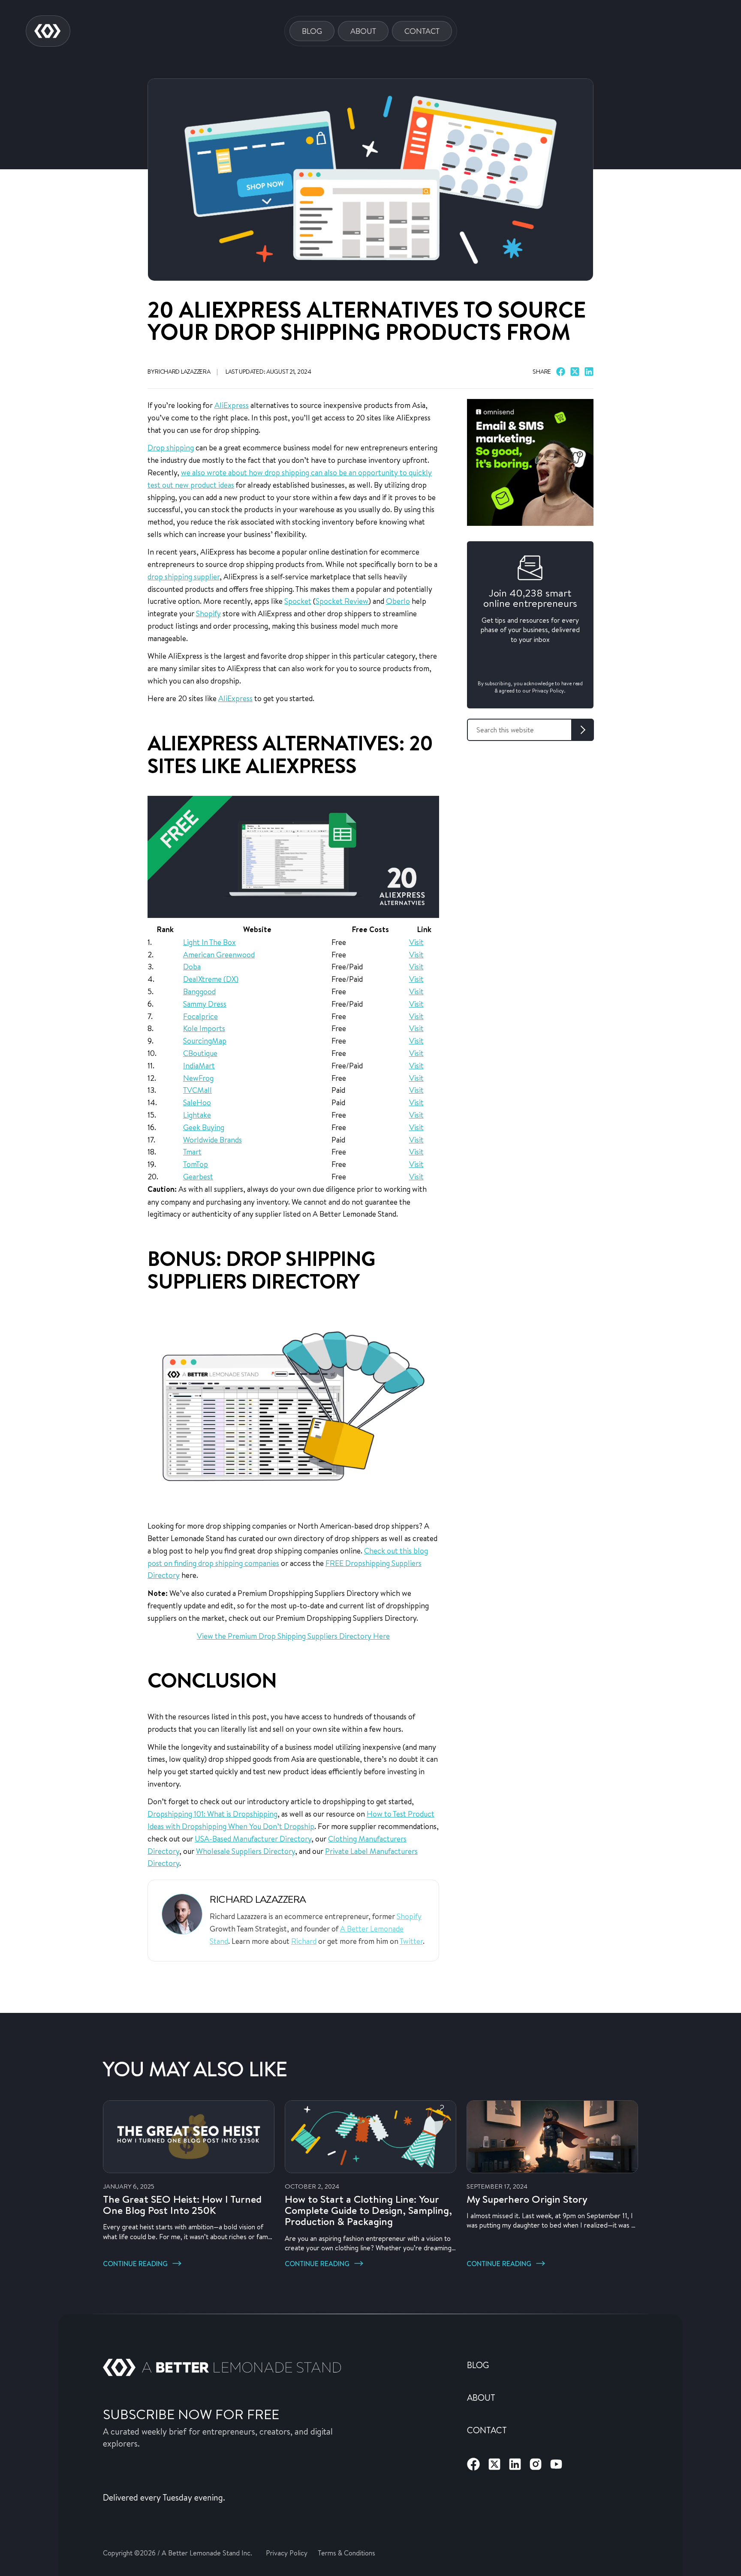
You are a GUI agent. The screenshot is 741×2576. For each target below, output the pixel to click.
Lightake (197, 1115)
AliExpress (232, 405)
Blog (312, 31)
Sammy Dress (205, 1004)
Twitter (411, 1941)
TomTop (196, 1164)
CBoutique (200, 1053)
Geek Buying (204, 1127)
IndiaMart (199, 1065)
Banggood (199, 991)
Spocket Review (342, 601)
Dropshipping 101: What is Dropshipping (212, 1814)
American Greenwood (219, 954)
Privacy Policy (287, 2553)
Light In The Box (209, 942)
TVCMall (197, 1090)
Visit (416, 942)
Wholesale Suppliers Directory (245, 1851)
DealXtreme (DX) (211, 979)
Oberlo (398, 601)
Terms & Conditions (346, 2553)
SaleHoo (197, 1102)
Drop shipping (171, 447)
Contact (422, 31)
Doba (192, 966)
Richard (304, 1941)
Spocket (298, 601)
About (363, 31)
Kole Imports (204, 1028)
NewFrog (198, 1078)
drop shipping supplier (184, 576)
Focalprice (200, 1016)
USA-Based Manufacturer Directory (253, 1838)
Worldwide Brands (212, 1140)
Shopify (208, 613)
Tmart (192, 1152)
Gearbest (198, 1176)
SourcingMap (205, 1041)
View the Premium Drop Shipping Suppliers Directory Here (293, 1636)
